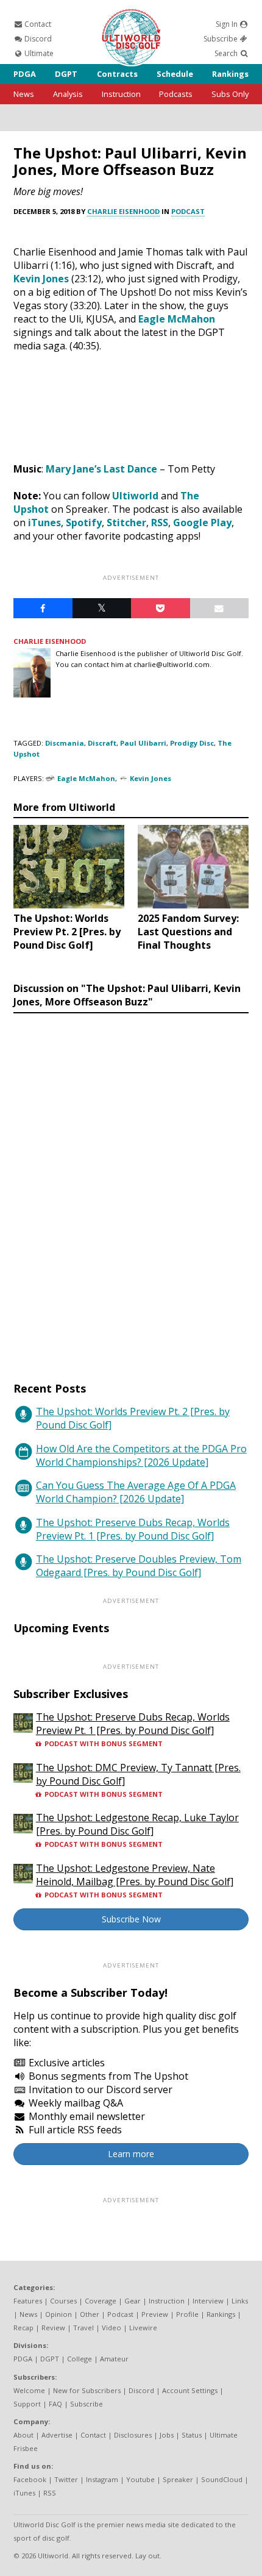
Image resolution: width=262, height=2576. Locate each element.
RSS (160, 523)
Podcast (188, 211)
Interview (208, 2301)
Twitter (66, 2479)
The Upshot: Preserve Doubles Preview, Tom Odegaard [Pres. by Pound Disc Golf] (139, 1566)
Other (90, 2314)
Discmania (65, 743)
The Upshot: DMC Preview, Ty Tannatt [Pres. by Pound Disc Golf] (138, 1774)
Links (240, 2301)
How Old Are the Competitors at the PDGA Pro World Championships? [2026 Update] (141, 1455)
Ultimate (38, 53)
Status (192, 2435)
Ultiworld (135, 496)
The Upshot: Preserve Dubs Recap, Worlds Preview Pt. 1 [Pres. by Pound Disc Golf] (133, 1529)
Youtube (140, 2479)
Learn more (131, 2154)
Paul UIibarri (143, 743)
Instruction (121, 94)
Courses (63, 2301)
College (80, 2359)
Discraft (102, 743)
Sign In (228, 24)
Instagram (102, 2479)
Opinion (58, 2314)
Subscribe (221, 39)
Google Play (202, 523)
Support (27, 2404)
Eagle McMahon (177, 319)
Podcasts (176, 94)
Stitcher (126, 523)
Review (53, 2328)
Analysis (68, 94)
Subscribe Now (131, 1919)
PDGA (25, 74)
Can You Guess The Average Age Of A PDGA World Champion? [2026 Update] (136, 1492)
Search (227, 53)
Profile (187, 2314)
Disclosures (133, 2435)
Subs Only (230, 94)
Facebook (30, 2479)
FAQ (55, 2404)
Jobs (167, 2435)
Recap (23, 2328)
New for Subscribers (87, 2390)
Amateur (114, 2359)
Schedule (175, 74)
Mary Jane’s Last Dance (101, 469)
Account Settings (190, 2390)
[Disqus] (131, 1186)
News (24, 94)
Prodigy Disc (192, 743)
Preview (155, 2314)
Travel (83, 2328)
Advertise (57, 2435)
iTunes (44, 523)
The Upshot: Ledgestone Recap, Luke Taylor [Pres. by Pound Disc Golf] (137, 1824)
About (23, 2435)
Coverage (101, 2301)
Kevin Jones (41, 279)
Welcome (29, 2390)
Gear (133, 2301)
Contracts (117, 74)
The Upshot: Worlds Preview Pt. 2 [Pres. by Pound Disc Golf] (133, 1418)
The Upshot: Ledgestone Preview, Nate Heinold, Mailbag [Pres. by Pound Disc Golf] (135, 1875)
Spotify (84, 523)
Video (112, 2328)
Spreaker (178, 2479)
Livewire (143, 2328)
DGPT (66, 74)
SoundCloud (222, 2479)
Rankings (230, 74)
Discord (37, 39)
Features (28, 2301)
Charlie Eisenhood (123, 211)
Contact (37, 24)
